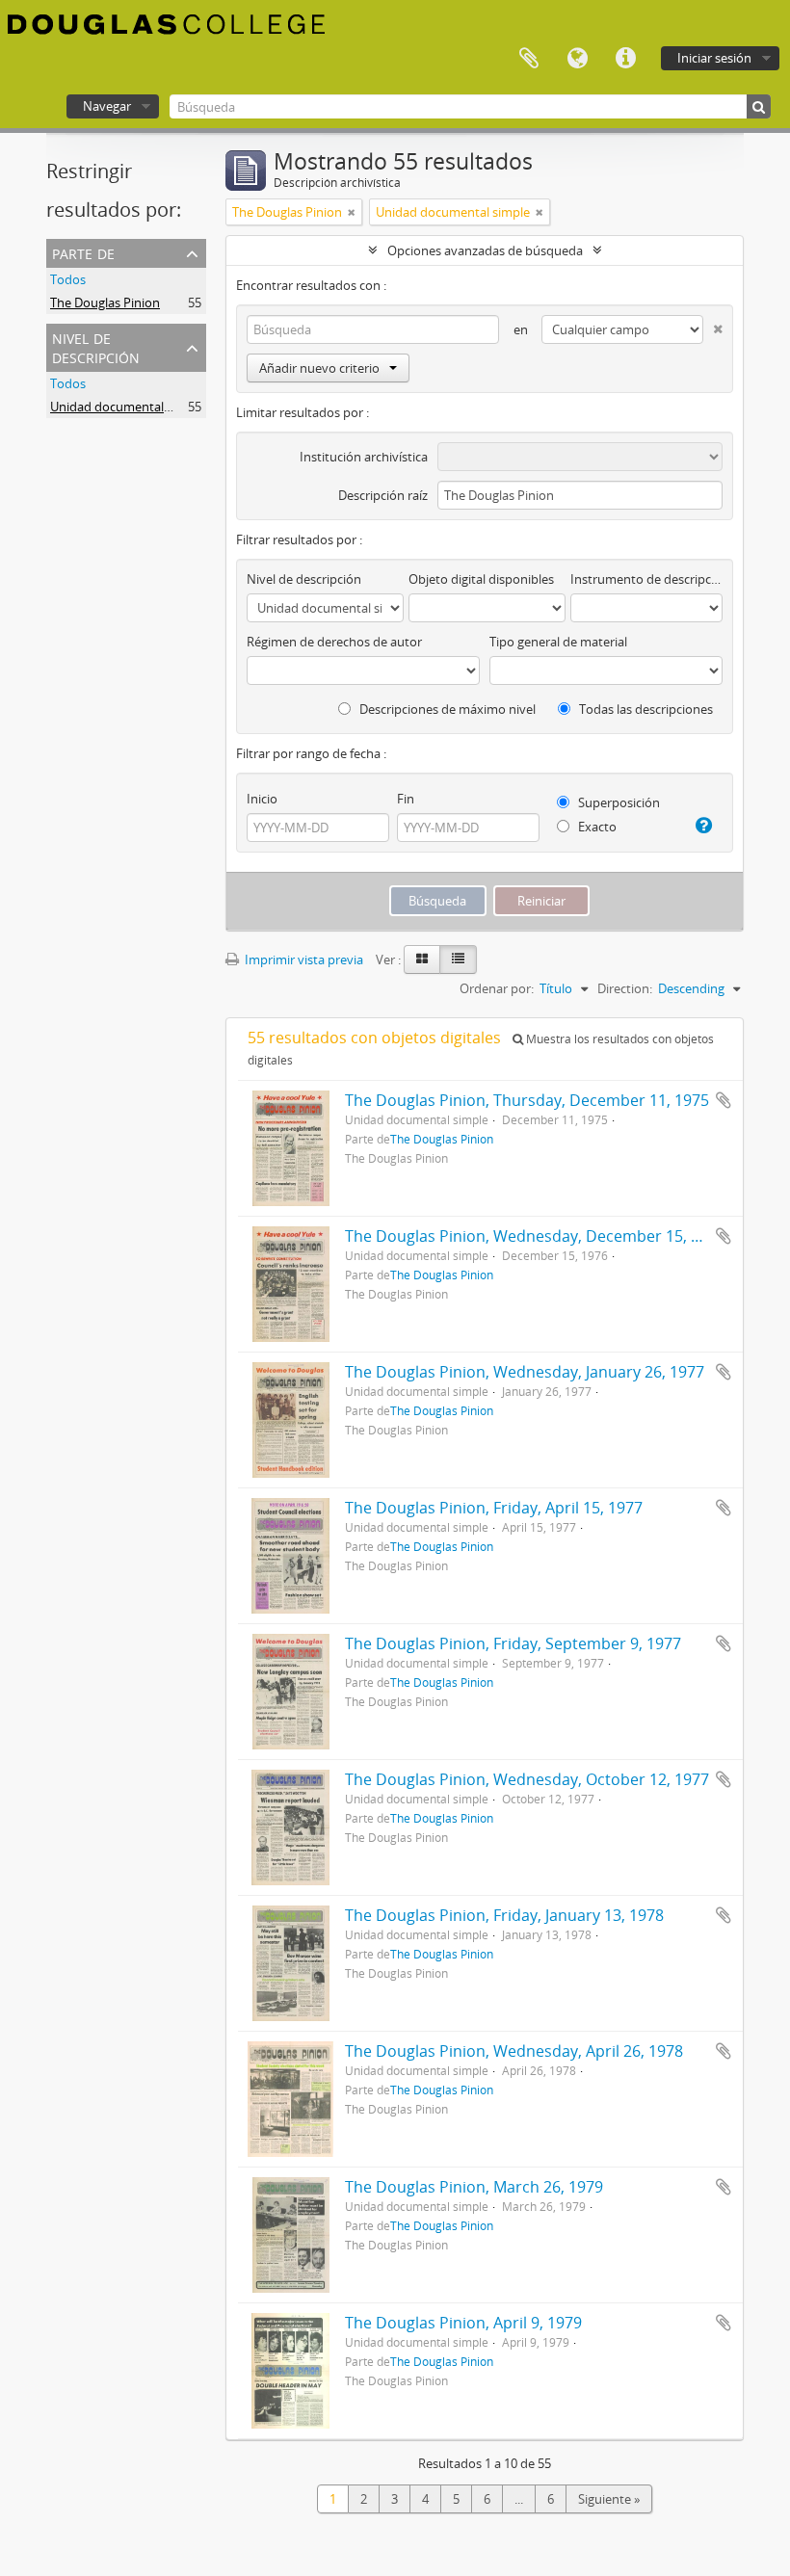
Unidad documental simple (127, 407)
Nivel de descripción (96, 346)
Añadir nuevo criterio (319, 368)
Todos (68, 279)
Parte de (83, 252)
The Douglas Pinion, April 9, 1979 (463, 2323)
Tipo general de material (558, 642)
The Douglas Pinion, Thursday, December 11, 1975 (527, 1100)
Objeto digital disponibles (481, 579)
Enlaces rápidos (625, 59)
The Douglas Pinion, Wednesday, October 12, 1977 (527, 1779)
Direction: (625, 988)
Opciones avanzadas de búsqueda (485, 250)
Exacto (596, 827)
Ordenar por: (497, 988)
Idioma (577, 59)
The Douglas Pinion (105, 302)
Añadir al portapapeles (724, 1100)
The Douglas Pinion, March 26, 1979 (474, 2187)
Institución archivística (364, 457)
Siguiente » (609, 2499)
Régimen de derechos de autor (334, 642)
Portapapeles (529, 59)
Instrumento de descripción (646, 579)
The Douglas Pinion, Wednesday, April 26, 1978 (514, 2051)
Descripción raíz (383, 495)
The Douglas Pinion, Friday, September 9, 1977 (513, 1643)
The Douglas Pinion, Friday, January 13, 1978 (504, 1915)
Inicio (262, 799)
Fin (406, 799)
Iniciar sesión (714, 58)
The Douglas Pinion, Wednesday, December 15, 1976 (535, 1236)
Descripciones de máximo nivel (446, 709)
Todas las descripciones (645, 709)
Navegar (107, 106)
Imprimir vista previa (303, 959)
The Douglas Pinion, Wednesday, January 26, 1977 (525, 1372)
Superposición (618, 802)
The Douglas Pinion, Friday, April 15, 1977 (494, 1508)
